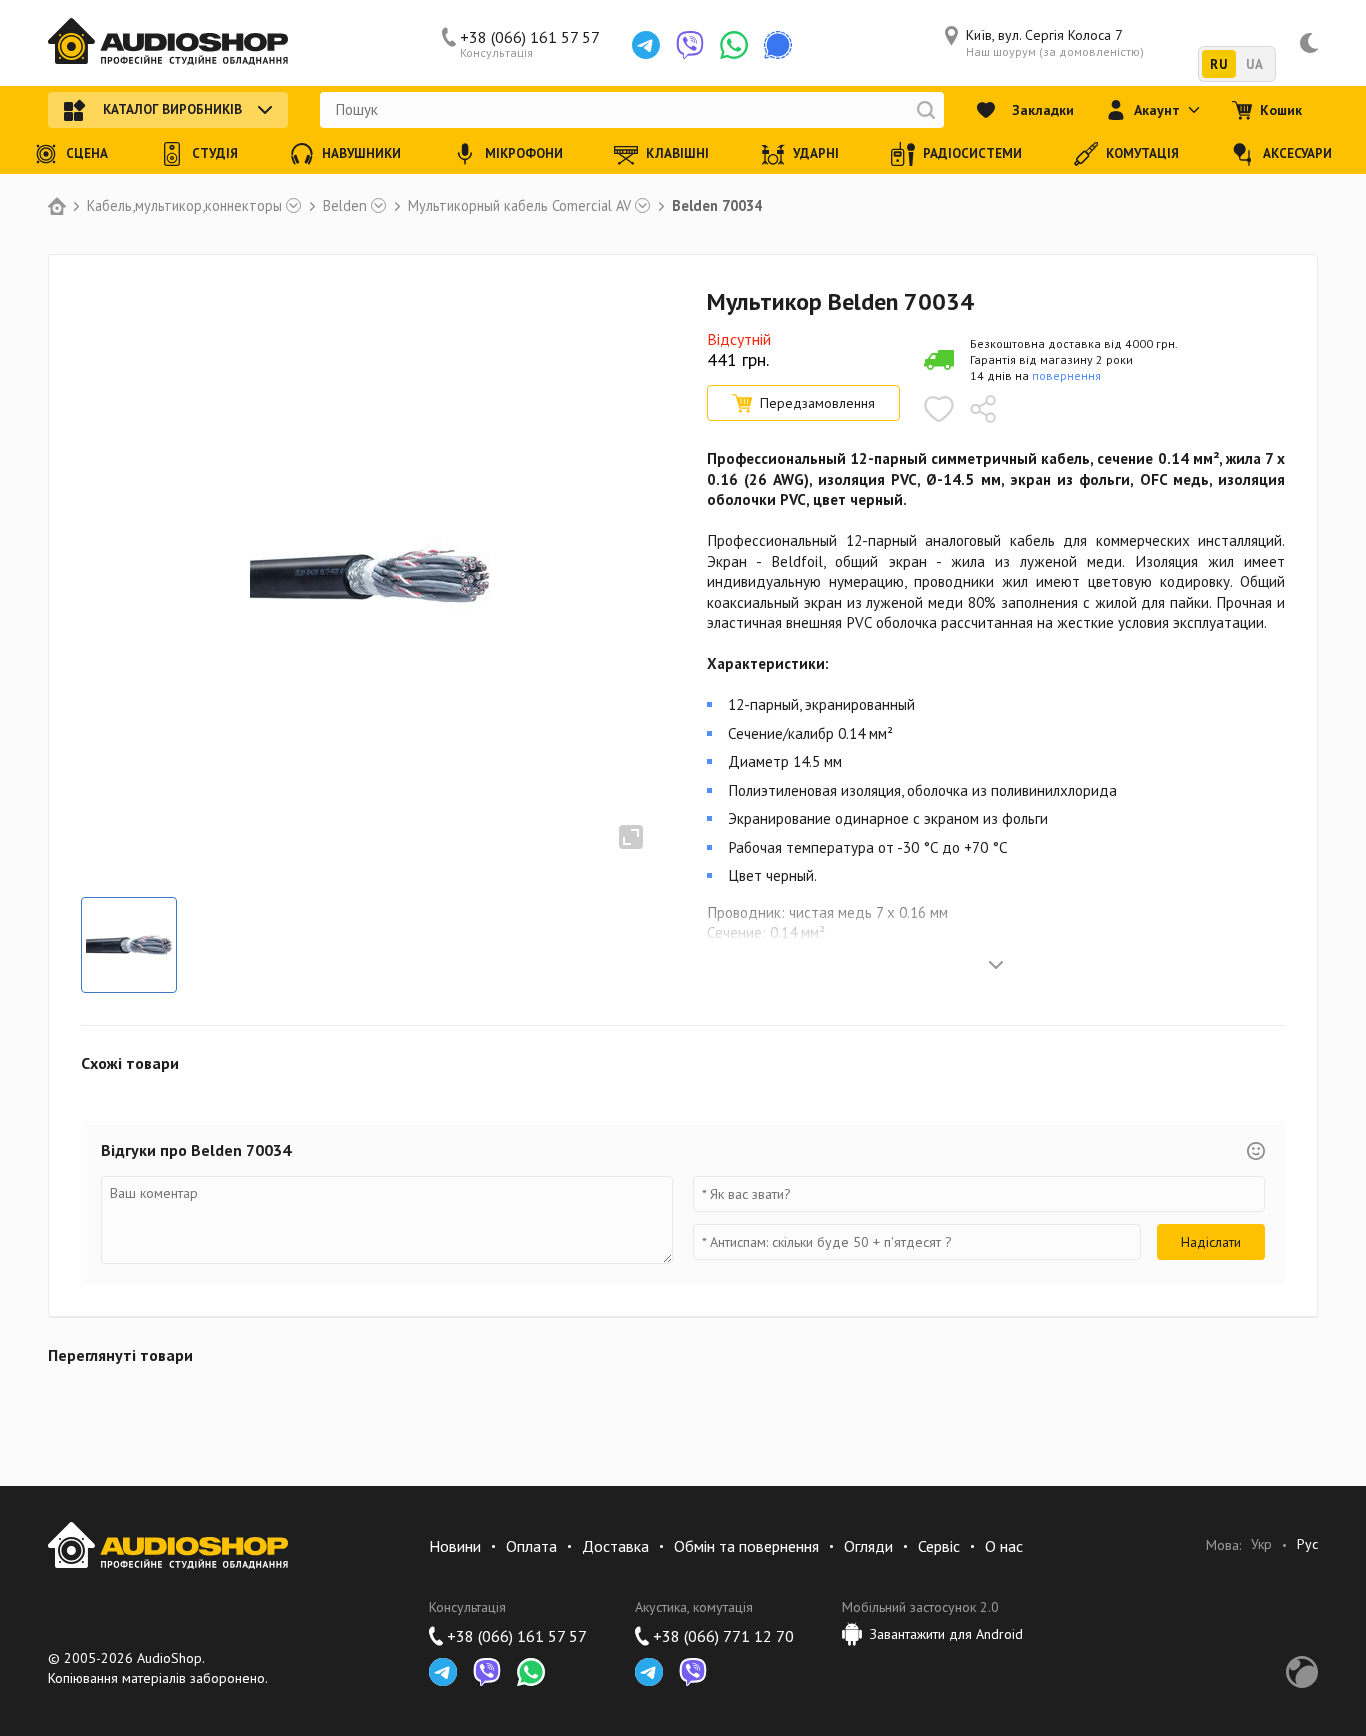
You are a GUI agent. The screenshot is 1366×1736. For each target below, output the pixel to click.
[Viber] (690, 45)
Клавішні (677, 153)
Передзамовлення (817, 403)
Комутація (1142, 153)
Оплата (531, 1546)
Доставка (615, 1546)
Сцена (87, 153)
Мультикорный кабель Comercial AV (519, 206)
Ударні (816, 153)
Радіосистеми (972, 153)
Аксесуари (1297, 153)
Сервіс (939, 1546)
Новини (455, 1546)
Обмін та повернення (746, 1546)
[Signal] (778, 45)
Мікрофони (524, 153)
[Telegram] (646, 45)
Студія (215, 153)
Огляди (868, 1546)
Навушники (361, 153)
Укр (1261, 1544)
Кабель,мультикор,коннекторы (184, 206)
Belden (345, 206)
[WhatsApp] (734, 45)
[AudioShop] (168, 43)
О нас (1004, 1546)
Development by (1302, 1672)
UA (1254, 64)
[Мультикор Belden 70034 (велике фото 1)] (129, 945)
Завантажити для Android (946, 1634)
